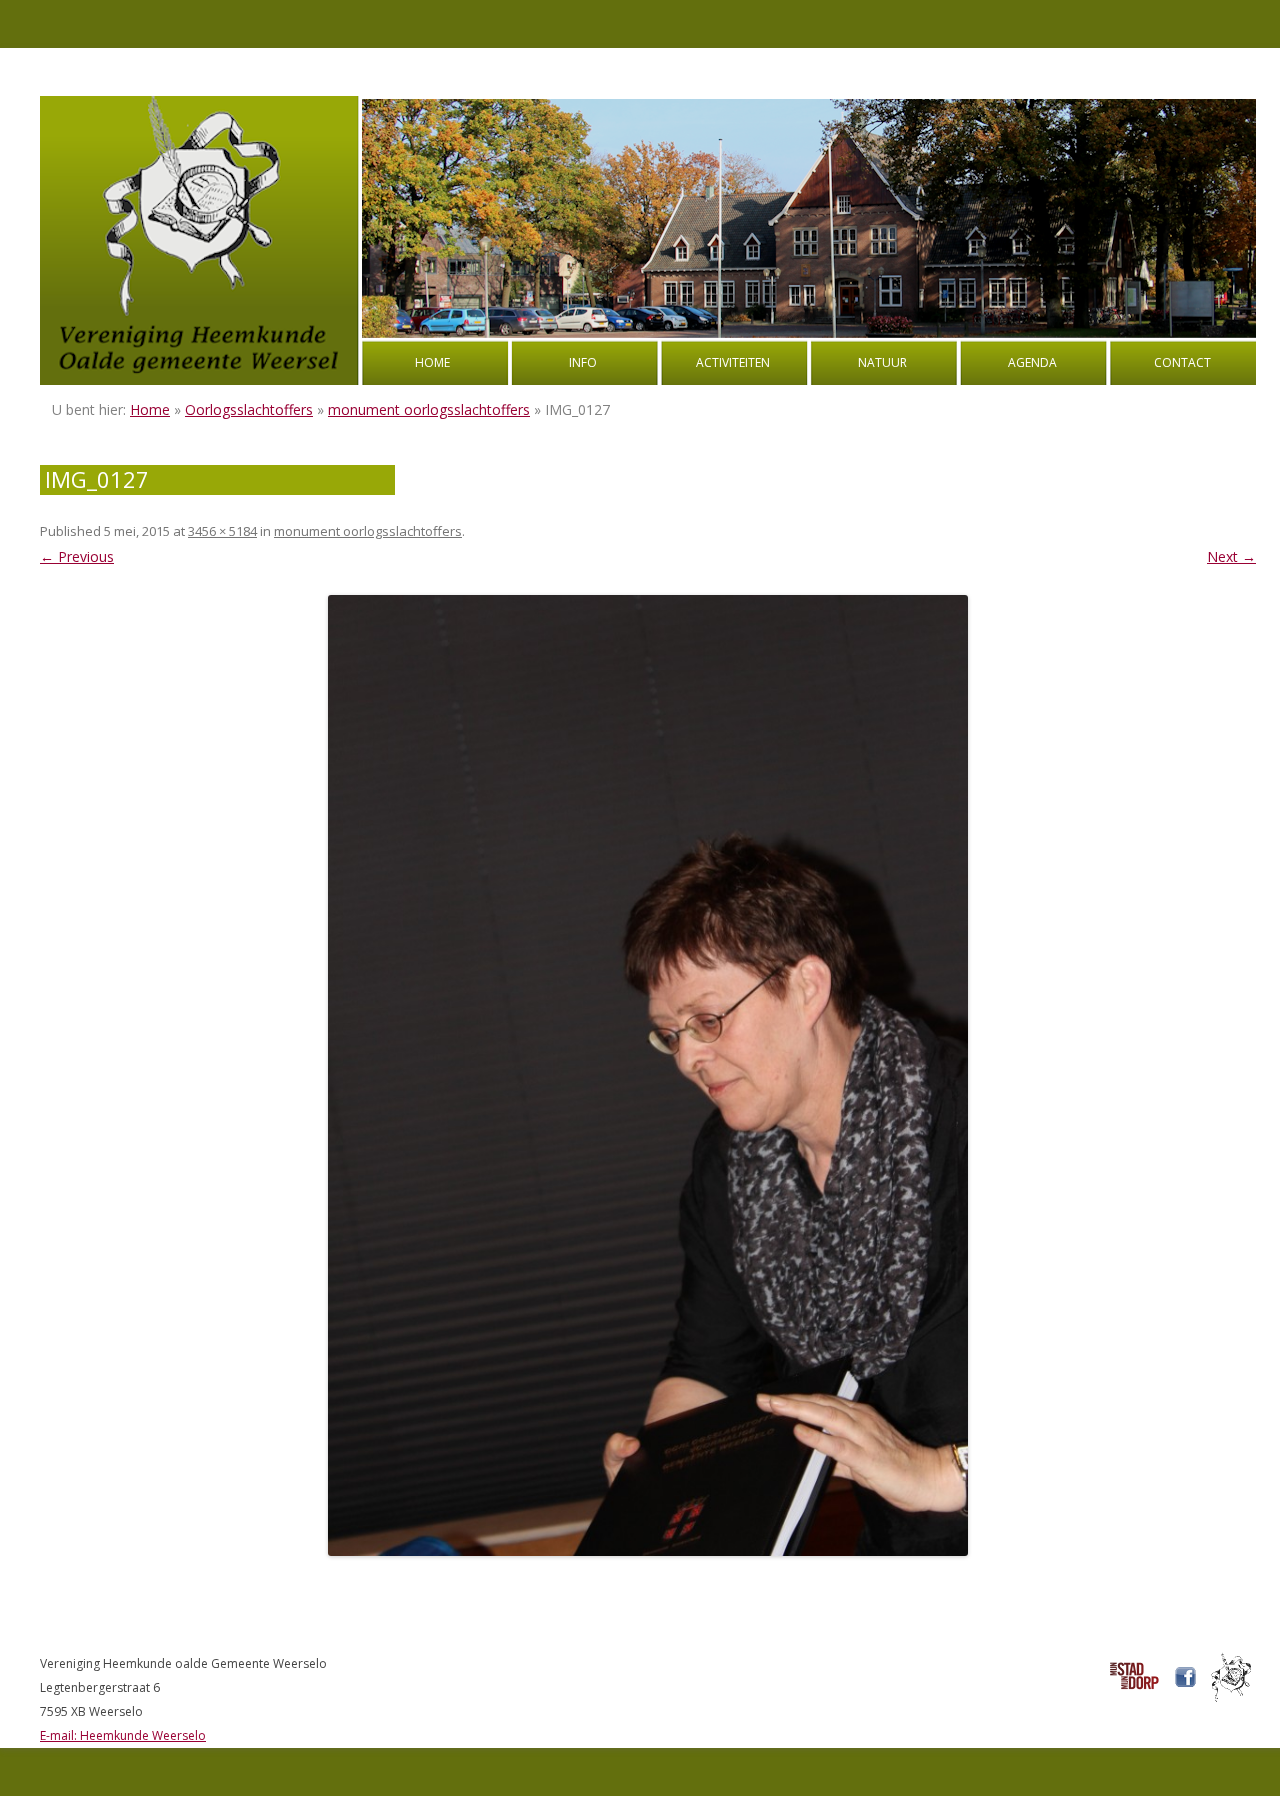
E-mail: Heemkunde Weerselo (123, 1735)
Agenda (1032, 362)
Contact (1182, 362)
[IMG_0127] (648, 1075)
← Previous (77, 556)
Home (432, 362)
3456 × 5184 (222, 531)
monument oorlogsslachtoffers (429, 409)
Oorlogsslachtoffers (249, 409)
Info (583, 362)
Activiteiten (733, 362)
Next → (1231, 556)
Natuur (882, 362)
